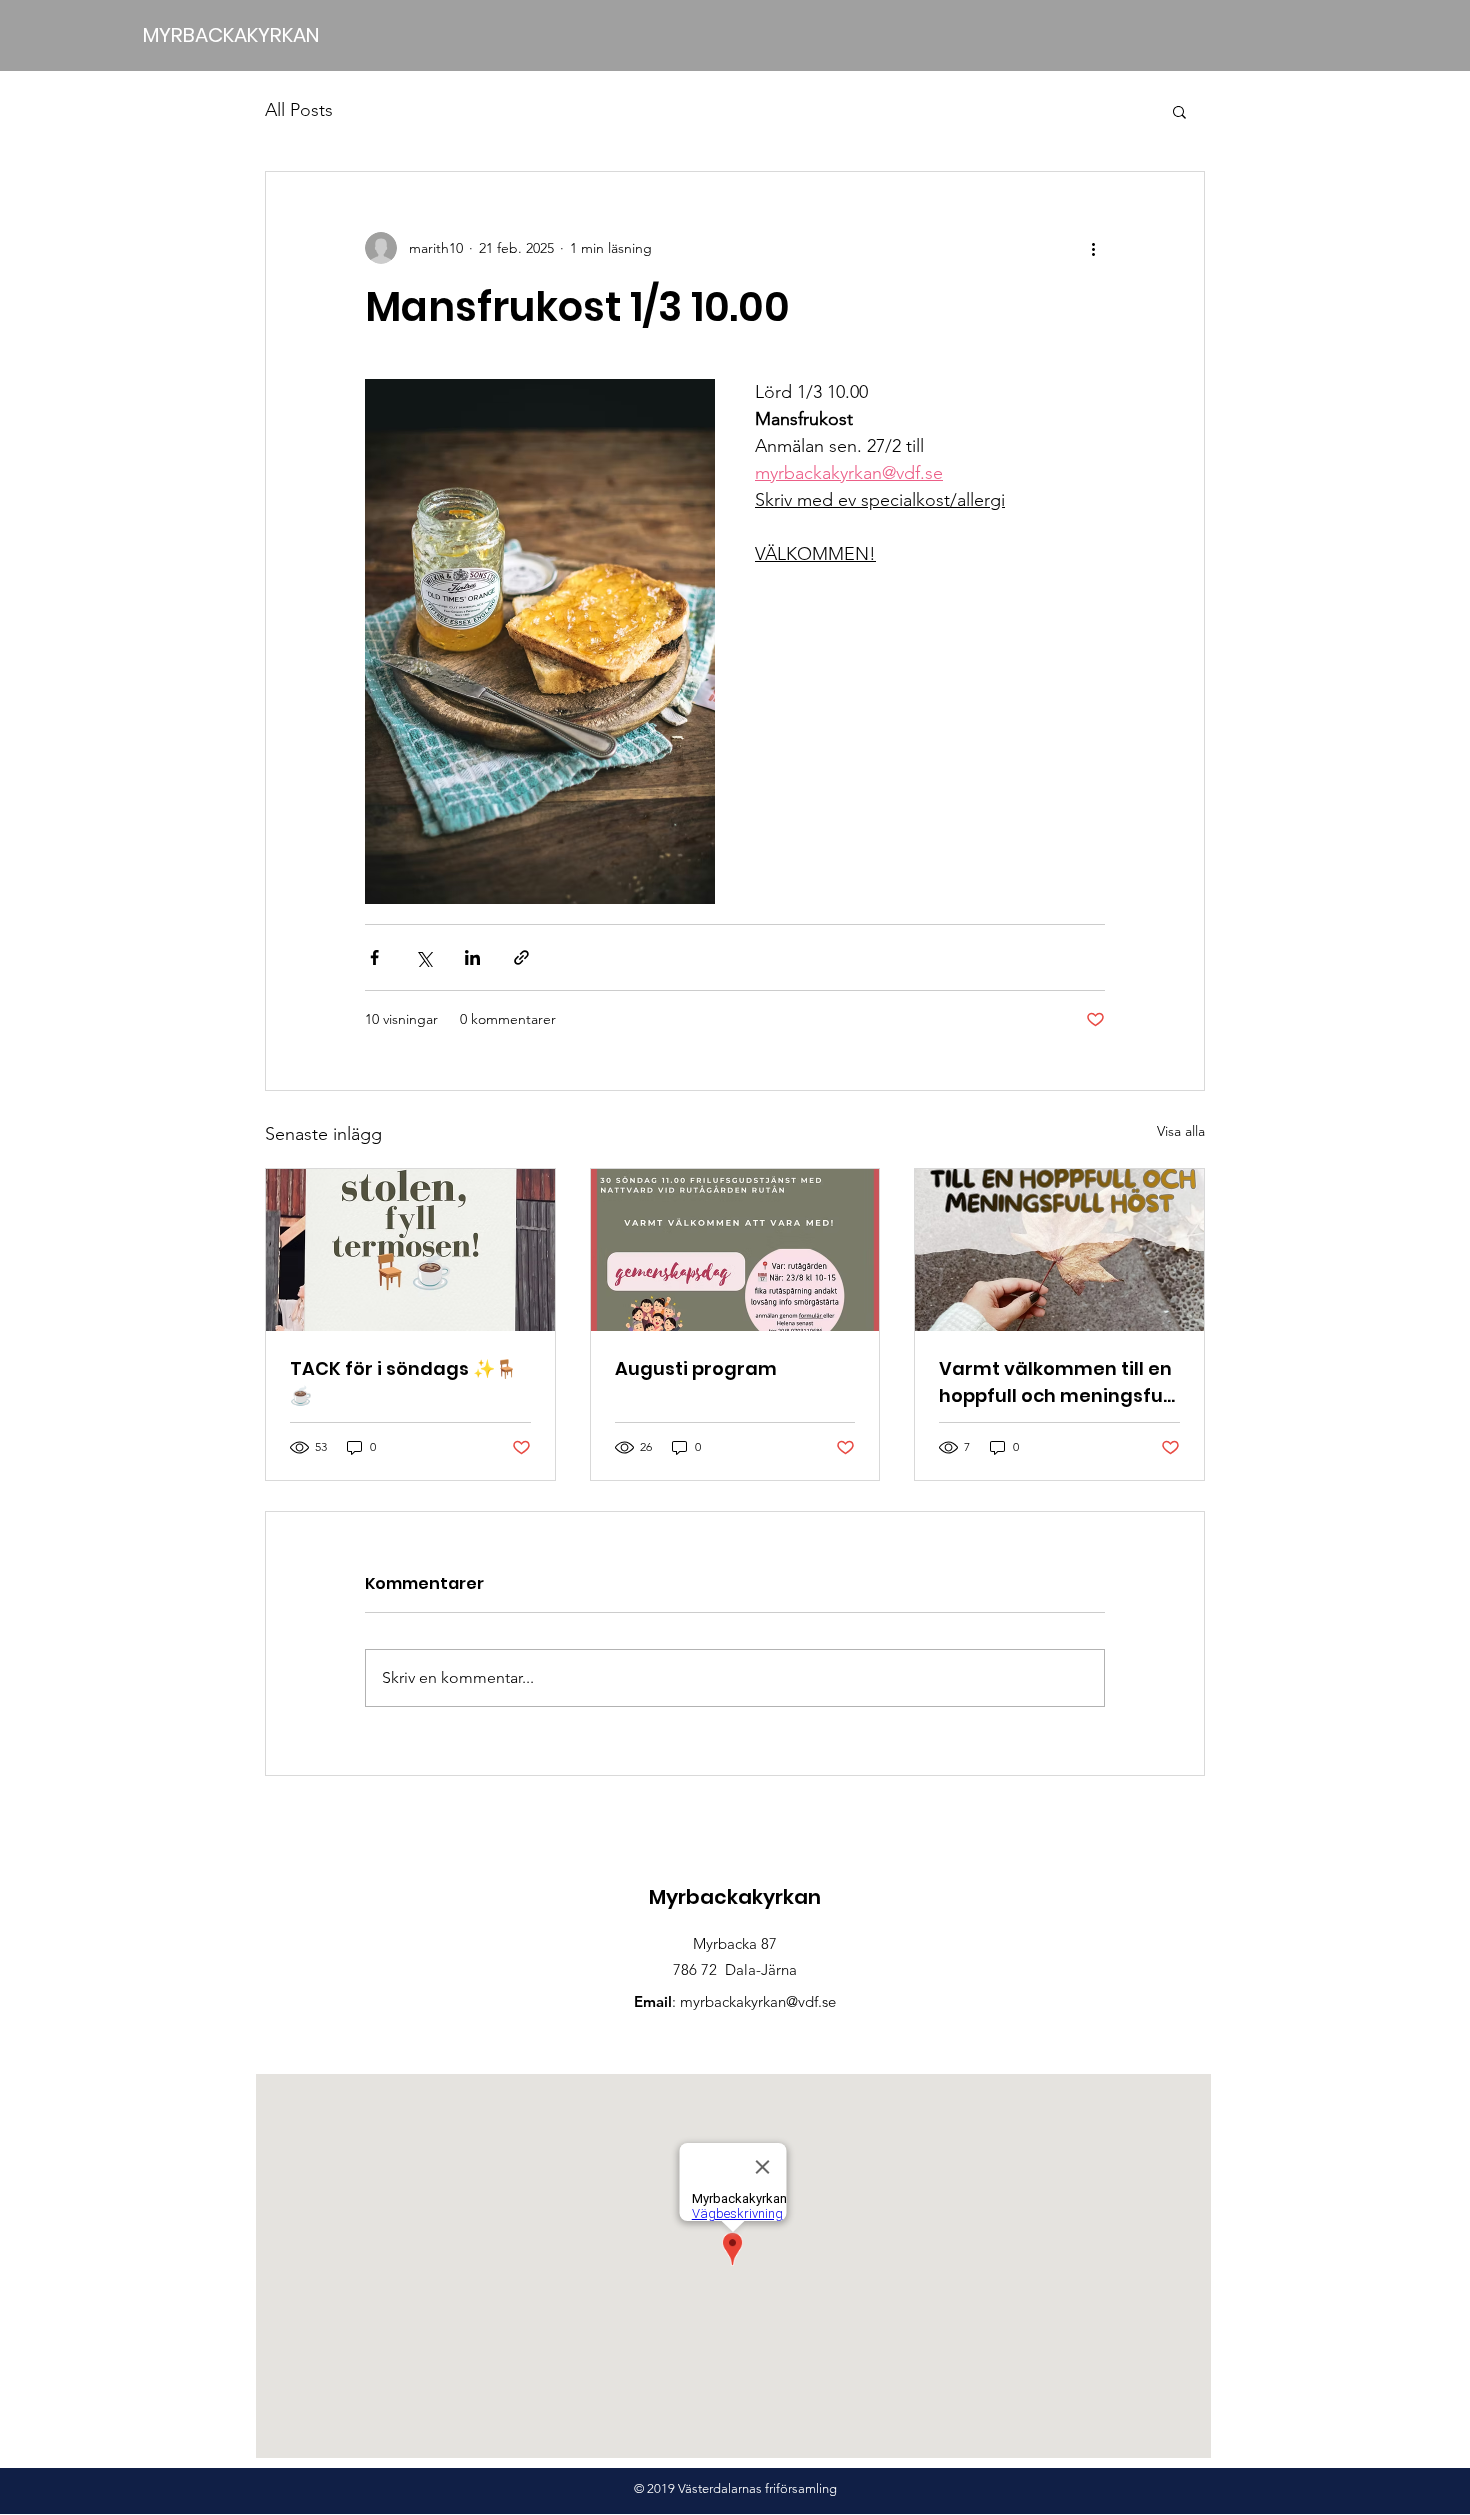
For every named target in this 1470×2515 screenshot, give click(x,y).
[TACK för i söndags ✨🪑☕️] (410, 1250)
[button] (1179, 111)
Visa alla (1181, 1131)
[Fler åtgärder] (1093, 248)
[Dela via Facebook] (374, 957)
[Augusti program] (735, 1250)
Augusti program (696, 1368)
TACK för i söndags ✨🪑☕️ (403, 1382)
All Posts (299, 110)
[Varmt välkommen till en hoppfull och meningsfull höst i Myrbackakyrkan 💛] (1059, 1250)
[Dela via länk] (521, 957)
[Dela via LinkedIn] (472, 957)
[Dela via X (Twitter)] (423, 957)
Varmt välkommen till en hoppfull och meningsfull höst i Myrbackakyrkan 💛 (1058, 1382)
